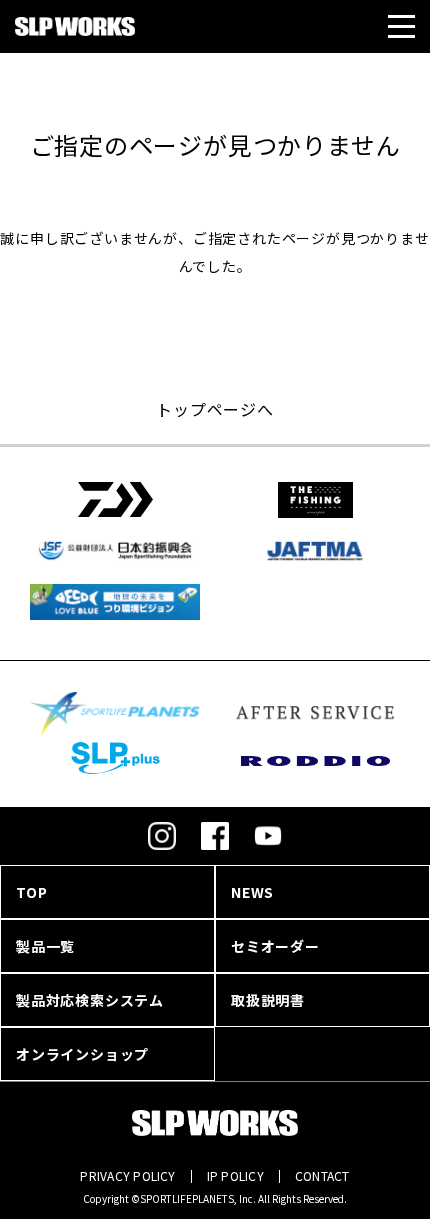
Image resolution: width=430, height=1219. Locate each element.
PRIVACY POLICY (127, 1175)
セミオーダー (275, 946)
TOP (31, 892)
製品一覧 (45, 946)
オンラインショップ (82, 1054)
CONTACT (322, 1175)
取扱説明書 (268, 1000)
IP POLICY (235, 1175)
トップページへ (215, 409)
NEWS (252, 892)
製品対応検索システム (90, 1000)
